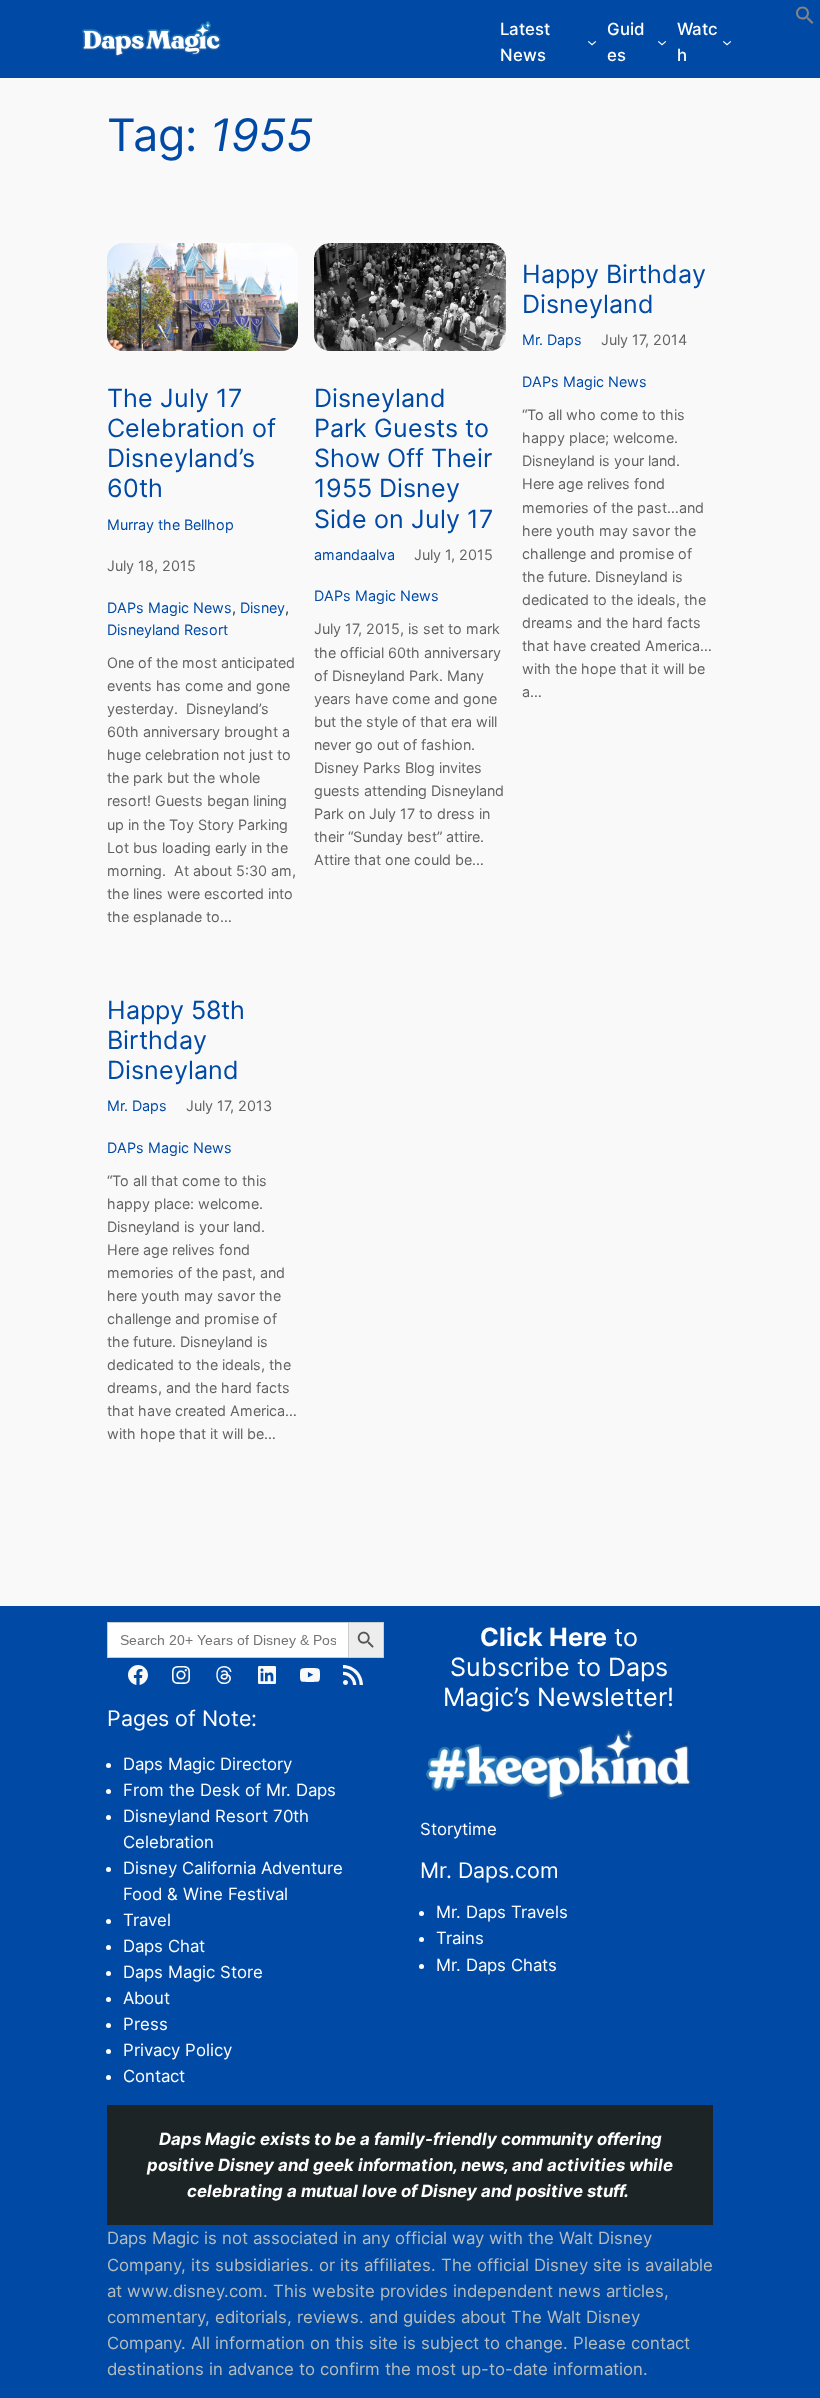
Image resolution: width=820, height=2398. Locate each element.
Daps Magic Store (193, 1972)
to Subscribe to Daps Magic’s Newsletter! (558, 1667)
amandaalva (354, 554)
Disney (262, 607)
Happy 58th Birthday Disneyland (176, 1040)
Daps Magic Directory (207, 1764)
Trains (460, 1938)
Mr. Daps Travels (502, 1912)
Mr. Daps (552, 339)
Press (145, 2024)
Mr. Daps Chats (496, 1965)
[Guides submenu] (662, 42)
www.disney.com (195, 2291)
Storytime (458, 1829)
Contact (154, 2076)
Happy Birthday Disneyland (614, 289)
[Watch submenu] (727, 42)
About (146, 1998)
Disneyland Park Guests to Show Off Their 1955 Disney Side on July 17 (403, 458)
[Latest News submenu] (592, 42)
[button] (805, 19)
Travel (147, 1920)
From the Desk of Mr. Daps (229, 1790)
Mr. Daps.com (489, 1870)
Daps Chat (164, 1946)
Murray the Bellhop (170, 524)
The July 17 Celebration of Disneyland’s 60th (191, 443)
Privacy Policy (177, 2050)
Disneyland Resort (167, 629)
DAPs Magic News (169, 607)
